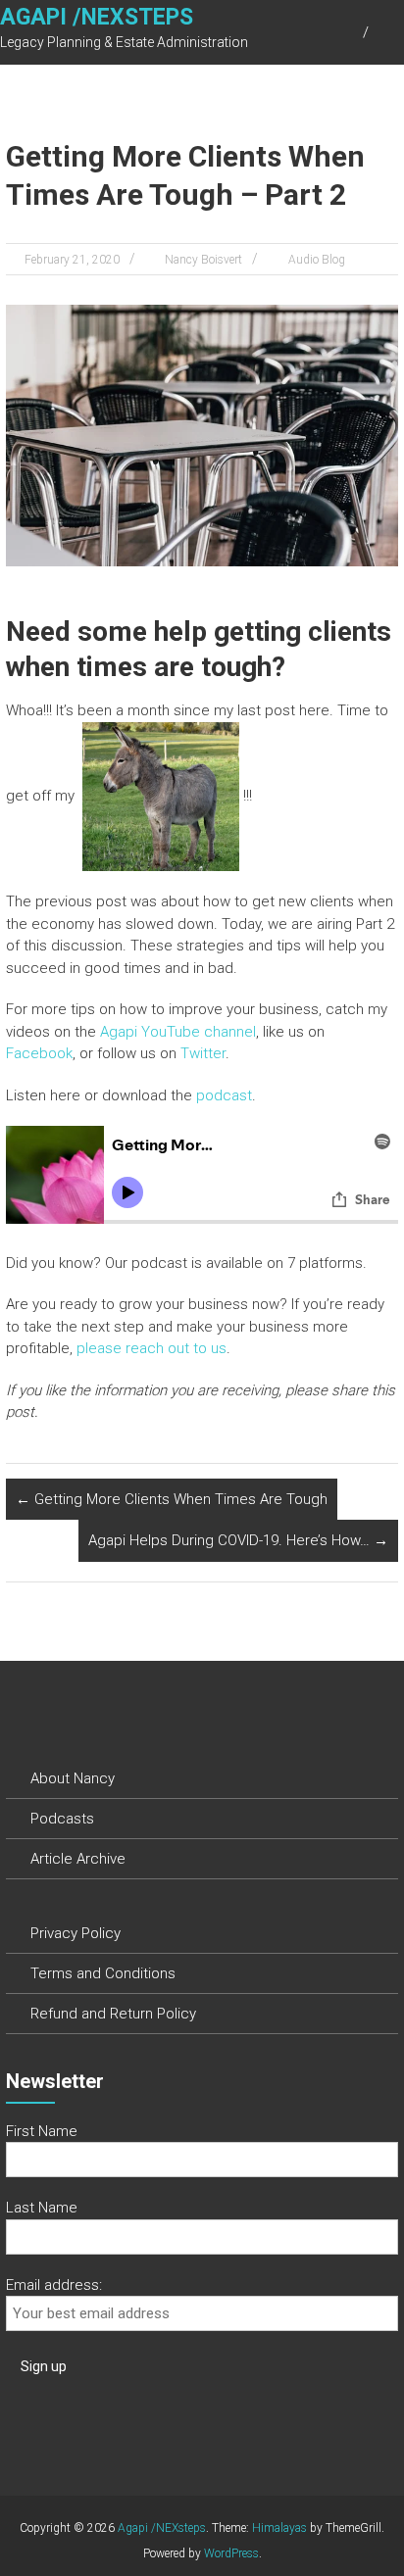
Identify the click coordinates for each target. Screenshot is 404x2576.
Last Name (42, 2208)
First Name (42, 2131)
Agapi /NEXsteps (97, 17)
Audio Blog (317, 260)
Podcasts (62, 1819)
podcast (224, 1095)
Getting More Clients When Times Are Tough (172, 1499)
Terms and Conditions (103, 1973)
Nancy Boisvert (203, 260)
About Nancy (73, 1778)
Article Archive (78, 1859)
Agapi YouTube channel (178, 1032)
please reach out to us (151, 1348)
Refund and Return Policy (113, 2014)
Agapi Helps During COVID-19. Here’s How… (238, 1540)
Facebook (39, 1053)
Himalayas (279, 2528)
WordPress (231, 2553)
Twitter (203, 1053)
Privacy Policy (76, 1933)
